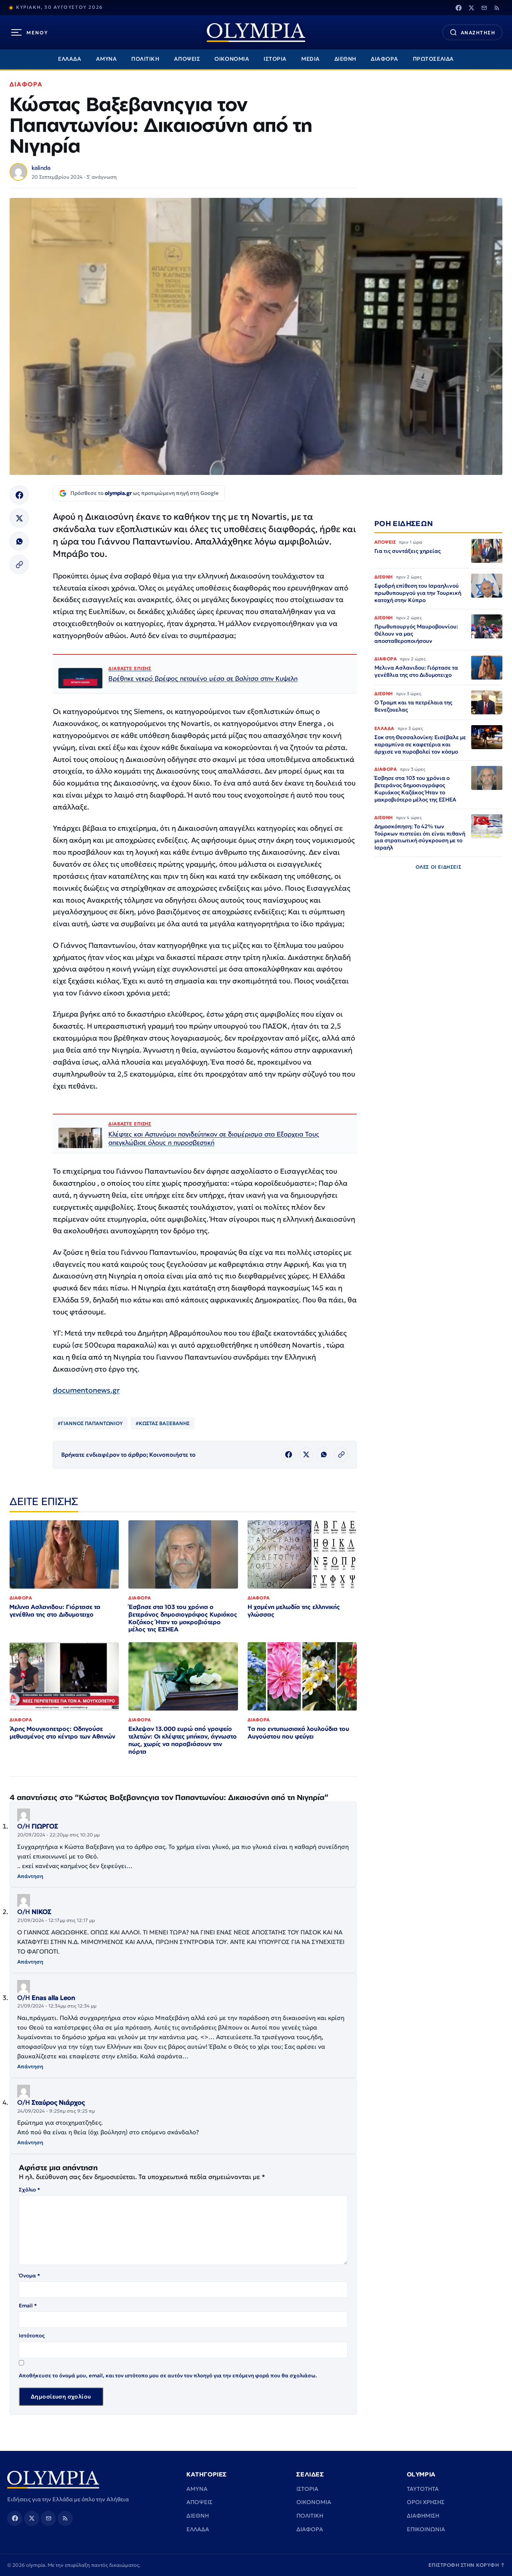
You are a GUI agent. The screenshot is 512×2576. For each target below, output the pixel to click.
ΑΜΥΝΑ (107, 59)
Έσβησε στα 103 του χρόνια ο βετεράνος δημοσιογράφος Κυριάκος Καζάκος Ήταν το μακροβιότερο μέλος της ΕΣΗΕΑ (183, 1618)
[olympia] (256, 33)
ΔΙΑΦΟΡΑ (385, 59)
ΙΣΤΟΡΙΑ (275, 59)
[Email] (484, 8)
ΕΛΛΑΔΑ (70, 59)
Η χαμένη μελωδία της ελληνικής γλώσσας (294, 1611)
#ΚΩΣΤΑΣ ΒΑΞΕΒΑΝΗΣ (163, 1423)
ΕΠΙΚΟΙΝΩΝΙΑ (426, 2529)
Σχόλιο (29, 2190)
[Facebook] (458, 8)
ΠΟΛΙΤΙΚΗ (145, 59)
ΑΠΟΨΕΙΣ (187, 59)
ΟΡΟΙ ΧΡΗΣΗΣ (426, 2502)
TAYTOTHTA (423, 2489)
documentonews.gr (86, 1390)
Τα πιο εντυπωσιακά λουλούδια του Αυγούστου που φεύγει (298, 1733)
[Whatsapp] (19, 541)
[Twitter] (471, 8)
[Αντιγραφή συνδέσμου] (19, 564)
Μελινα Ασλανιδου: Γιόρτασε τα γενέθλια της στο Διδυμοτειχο (55, 1611)
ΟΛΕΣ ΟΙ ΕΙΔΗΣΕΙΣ (439, 867)
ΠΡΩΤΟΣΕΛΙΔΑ (433, 59)
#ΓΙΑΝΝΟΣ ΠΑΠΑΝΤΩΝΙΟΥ (90, 1423)
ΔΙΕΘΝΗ (345, 59)
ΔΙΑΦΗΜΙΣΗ (423, 2516)
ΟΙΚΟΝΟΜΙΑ (232, 59)
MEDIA (311, 59)
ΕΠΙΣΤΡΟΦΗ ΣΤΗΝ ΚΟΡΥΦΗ (467, 2565)
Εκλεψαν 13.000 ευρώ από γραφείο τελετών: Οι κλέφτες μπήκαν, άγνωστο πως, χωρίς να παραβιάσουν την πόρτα (183, 1740)
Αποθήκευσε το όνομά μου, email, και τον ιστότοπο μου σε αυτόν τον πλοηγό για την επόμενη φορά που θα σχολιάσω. (168, 2376)
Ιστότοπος (32, 2336)
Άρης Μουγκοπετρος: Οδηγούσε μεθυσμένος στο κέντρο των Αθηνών (62, 1733)
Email (28, 2306)
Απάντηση (30, 1876)
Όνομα (29, 2276)
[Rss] (497, 8)
